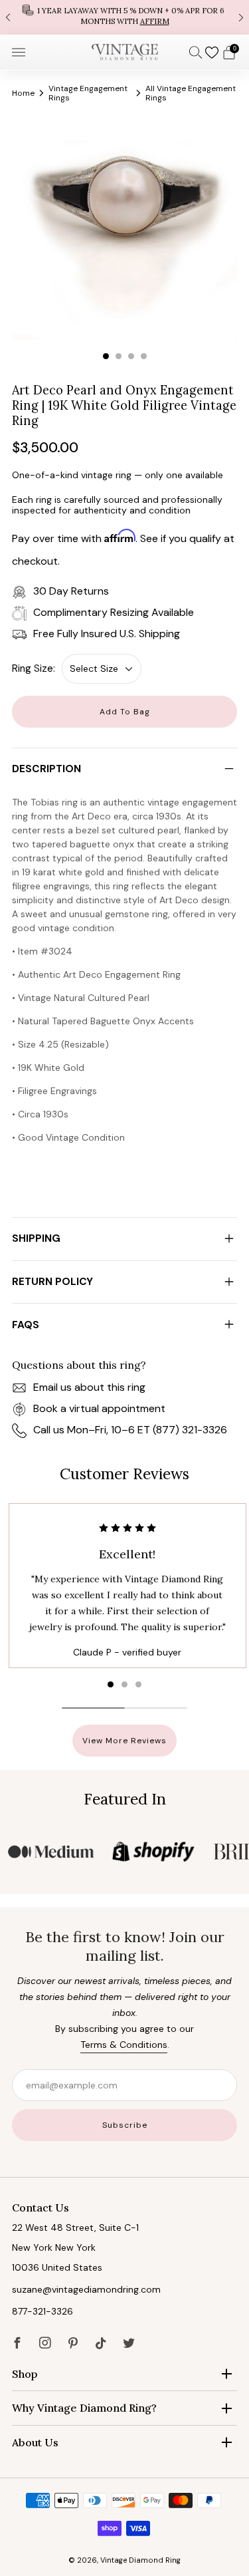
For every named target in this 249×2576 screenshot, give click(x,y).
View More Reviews (124, 1741)
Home (23, 93)
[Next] (241, 17)
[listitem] (124, 17)
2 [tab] (119, 356)
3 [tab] (131, 356)
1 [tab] (106, 356)
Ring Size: (34, 668)
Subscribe (125, 2125)
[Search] (196, 52)
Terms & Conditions (124, 2045)
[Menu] (19, 53)
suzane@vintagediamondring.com (86, 2289)
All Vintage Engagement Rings (191, 93)
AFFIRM (155, 21)
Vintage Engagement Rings (88, 93)
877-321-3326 (42, 2311)
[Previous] (8, 17)
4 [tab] (144, 356)
